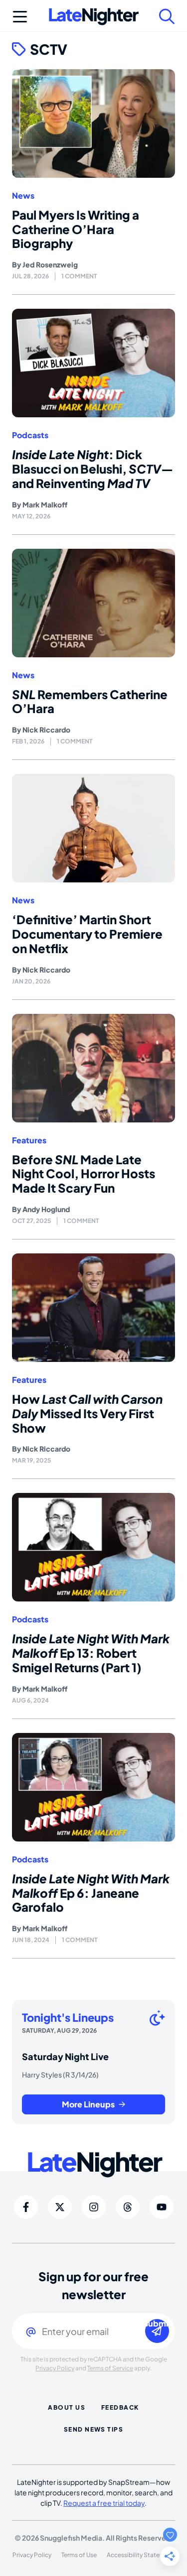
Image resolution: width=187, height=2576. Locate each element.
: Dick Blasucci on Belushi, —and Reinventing (93, 469)
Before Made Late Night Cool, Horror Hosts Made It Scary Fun (84, 1174)
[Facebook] (26, 2207)
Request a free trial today (104, 2503)
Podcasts (30, 435)
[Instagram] (94, 2207)
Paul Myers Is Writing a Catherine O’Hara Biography (76, 229)
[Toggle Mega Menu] (20, 16)
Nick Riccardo (46, 730)
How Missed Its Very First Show (87, 1413)
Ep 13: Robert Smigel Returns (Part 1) (91, 1653)
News (23, 196)
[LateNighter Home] (94, 17)
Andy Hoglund (46, 1209)
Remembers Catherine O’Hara (90, 701)
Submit (157, 2324)
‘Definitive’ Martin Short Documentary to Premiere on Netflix (87, 934)
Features (29, 1140)
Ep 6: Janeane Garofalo (91, 1893)
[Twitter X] (60, 2207)
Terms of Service (110, 2368)
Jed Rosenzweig (50, 264)
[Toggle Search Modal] (167, 16)
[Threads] (128, 2207)
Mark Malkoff (45, 504)
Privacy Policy (55, 2368)
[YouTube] (162, 2207)
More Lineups (88, 2104)
